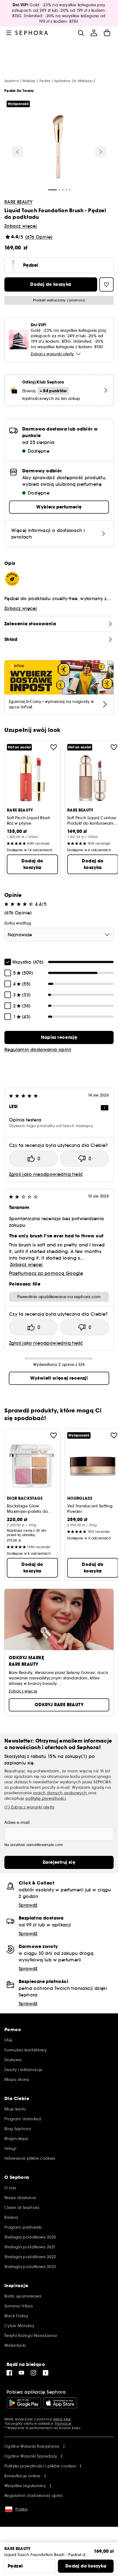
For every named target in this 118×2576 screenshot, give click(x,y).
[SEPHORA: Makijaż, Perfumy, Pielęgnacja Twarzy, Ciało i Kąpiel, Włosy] (32, 33)
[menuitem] (94, 33)
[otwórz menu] (9, 33)
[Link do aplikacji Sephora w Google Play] (24, 2403)
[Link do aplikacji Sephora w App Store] (60, 2403)
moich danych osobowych (61, 1793)
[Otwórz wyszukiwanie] (81, 33)
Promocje (63, 2424)
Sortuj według (18, 923)
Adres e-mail (17, 1822)
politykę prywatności (46, 1798)
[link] (59, 1037)
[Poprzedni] (18, 152)
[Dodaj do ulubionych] (54, 747)
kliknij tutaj (62, 2419)
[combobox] (59, 935)
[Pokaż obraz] (58, 147)
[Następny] (101, 152)
